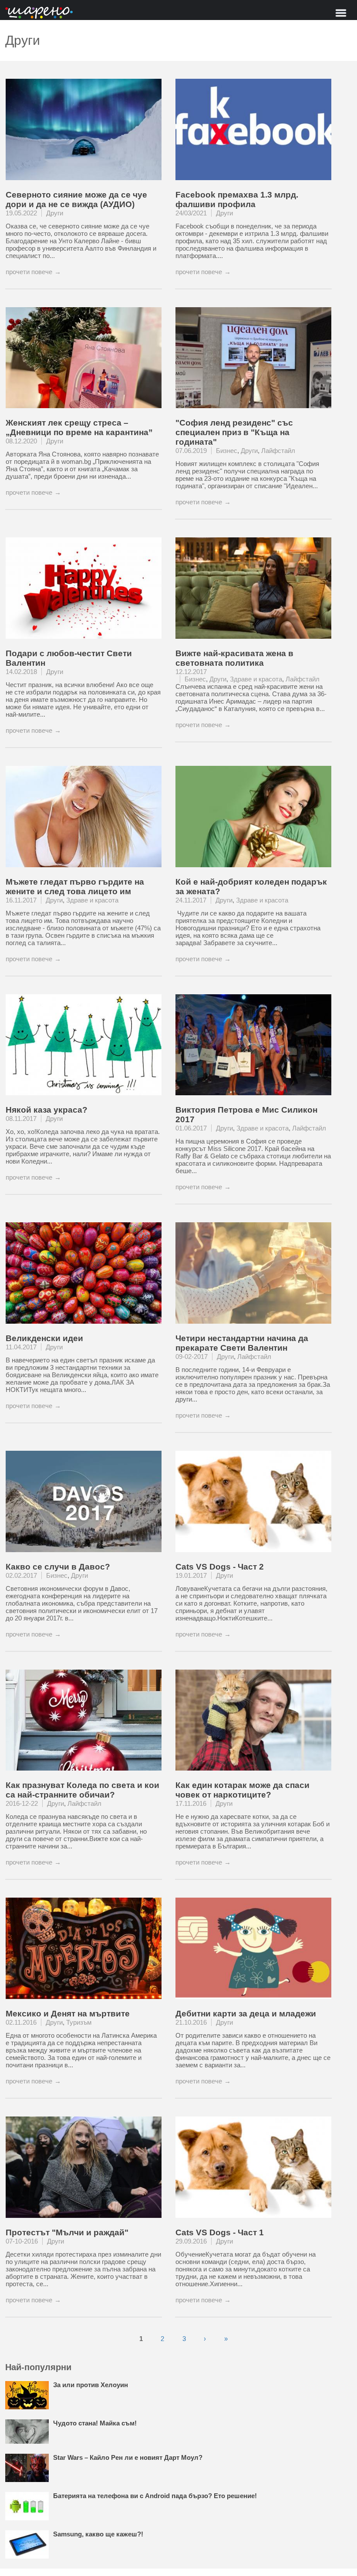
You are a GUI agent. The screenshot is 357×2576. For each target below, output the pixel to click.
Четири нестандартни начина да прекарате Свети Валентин (242, 1343)
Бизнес (227, 451)
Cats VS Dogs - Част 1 (220, 2232)
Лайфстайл (278, 451)
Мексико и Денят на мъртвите (68, 2014)
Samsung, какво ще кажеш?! (98, 2534)
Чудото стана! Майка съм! (95, 2423)
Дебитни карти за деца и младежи (246, 2014)
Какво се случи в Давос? (58, 1567)
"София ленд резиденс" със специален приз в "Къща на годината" (234, 432)
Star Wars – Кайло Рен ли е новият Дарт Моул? (128, 2457)
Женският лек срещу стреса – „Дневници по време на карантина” (79, 428)
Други (55, 213)
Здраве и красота (256, 679)
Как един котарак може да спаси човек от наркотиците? (242, 1790)
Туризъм (79, 2022)
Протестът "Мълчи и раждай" (67, 2232)
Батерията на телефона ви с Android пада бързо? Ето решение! (155, 2496)
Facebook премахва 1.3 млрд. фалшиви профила (237, 200)
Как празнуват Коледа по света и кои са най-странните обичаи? (83, 1790)
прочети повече (29, 272)
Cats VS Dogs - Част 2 (220, 1567)
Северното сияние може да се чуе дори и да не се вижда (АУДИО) (76, 200)
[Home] (39, 13)
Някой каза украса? (47, 1110)
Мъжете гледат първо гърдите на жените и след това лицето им (75, 887)
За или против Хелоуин (91, 2385)
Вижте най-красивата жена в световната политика (234, 658)
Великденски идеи (44, 1338)
